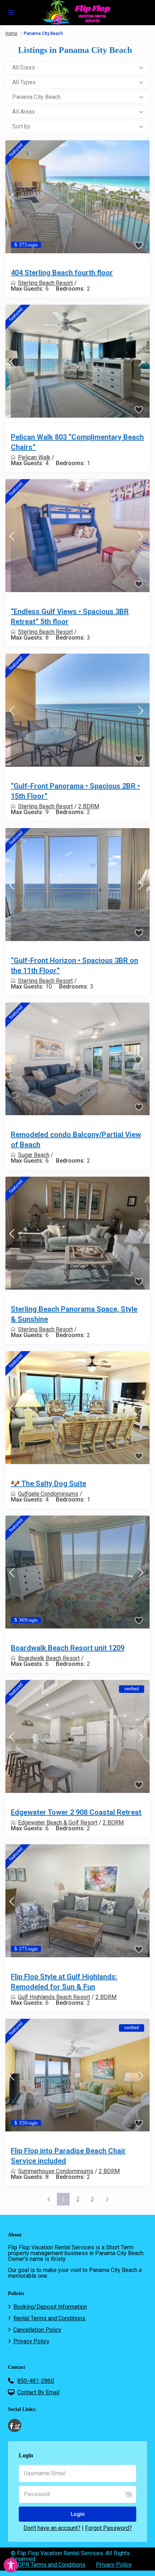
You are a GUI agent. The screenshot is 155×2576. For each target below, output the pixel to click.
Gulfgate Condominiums (48, 1494)
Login (78, 2514)
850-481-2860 (36, 2381)
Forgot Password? (108, 2528)
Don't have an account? (52, 2528)
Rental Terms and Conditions (49, 2318)
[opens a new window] (15, 2425)
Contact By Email (38, 2392)
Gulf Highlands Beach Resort (54, 1997)
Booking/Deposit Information (50, 2307)
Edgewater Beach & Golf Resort (58, 1823)
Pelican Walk (34, 457)
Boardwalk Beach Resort (49, 1658)
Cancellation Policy (37, 2330)
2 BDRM (89, 806)
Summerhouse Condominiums (56, 2171)
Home (11, 33)
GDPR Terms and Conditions (50, 2565)
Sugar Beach (34, 1155)
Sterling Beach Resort (45, 283)
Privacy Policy (31, 2341)
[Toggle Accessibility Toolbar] (11, 2565)
